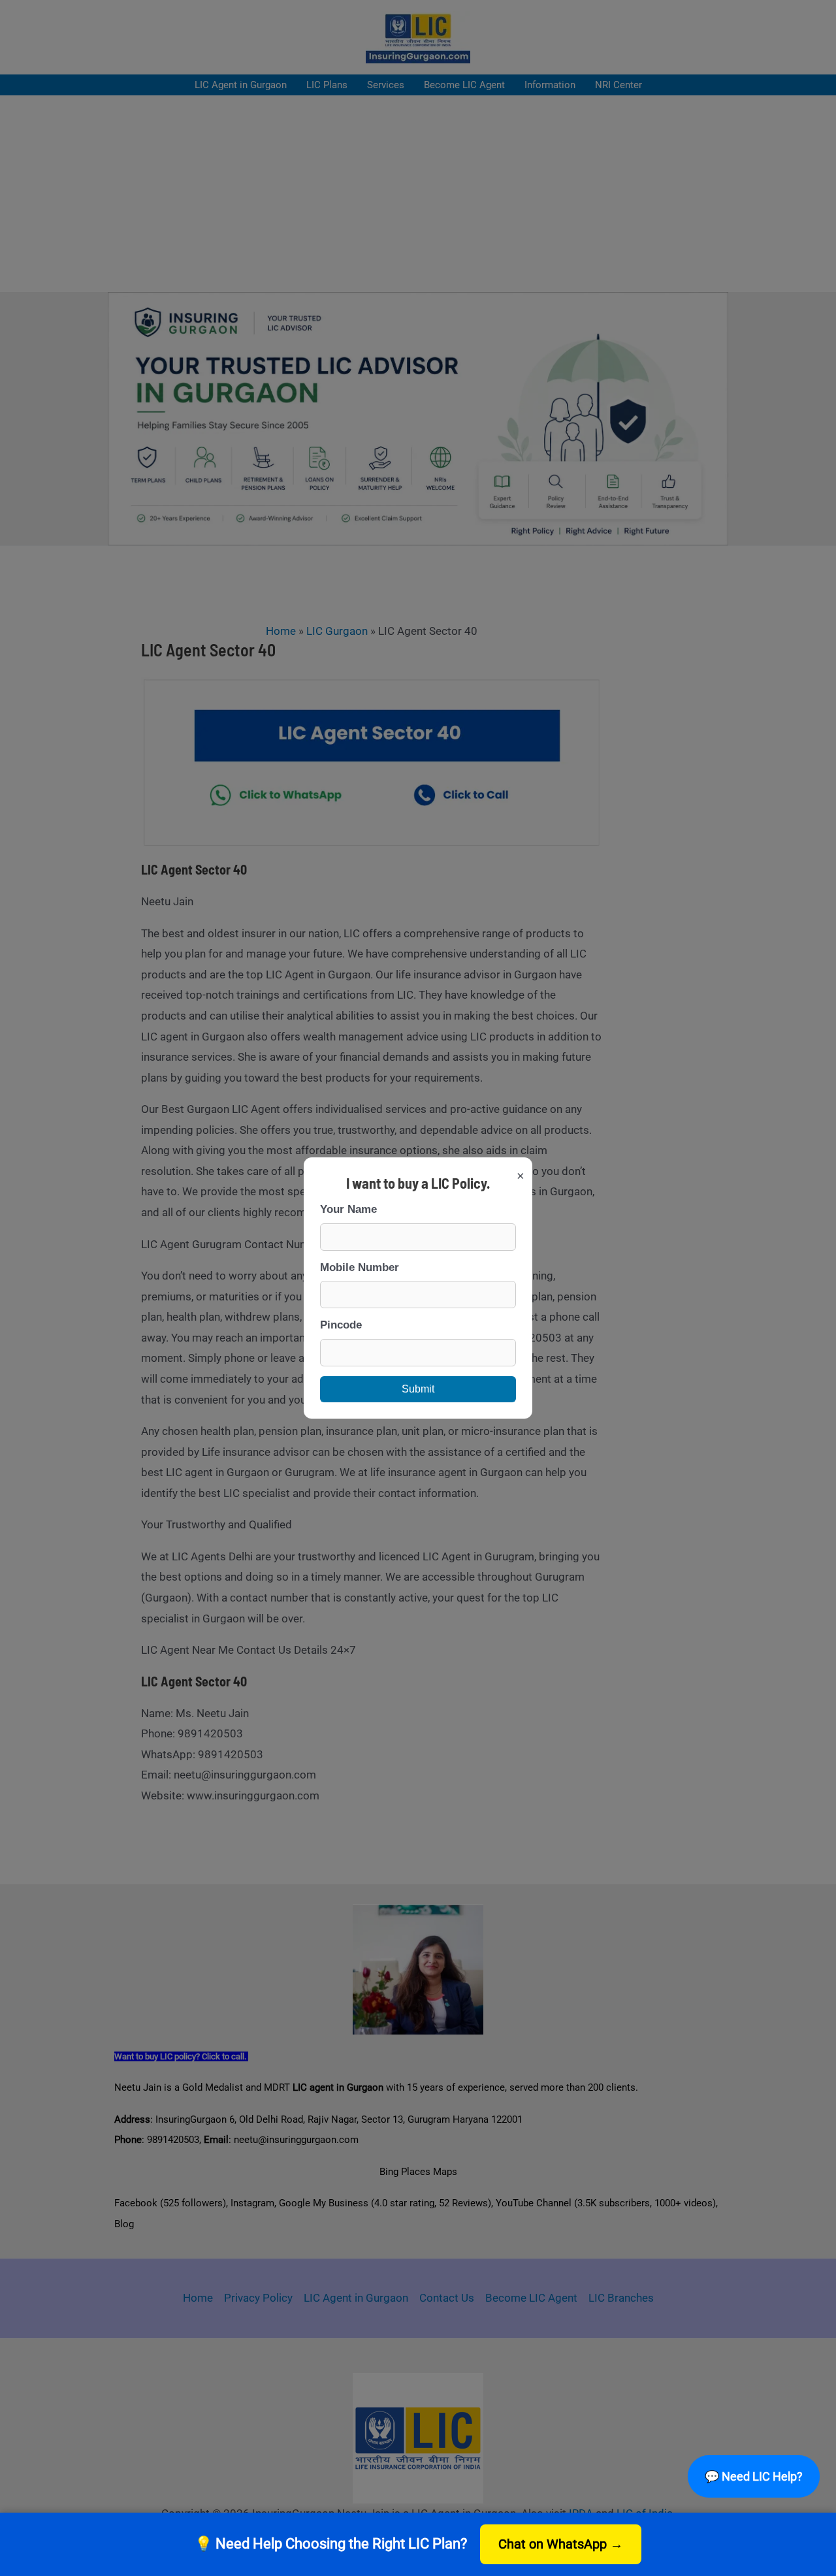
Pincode (341, 1325)
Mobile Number (360, 1267)
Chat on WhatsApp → (561, 2544)
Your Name (348, 1209)
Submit (418, 1389)
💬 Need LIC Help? (753, 2476)
